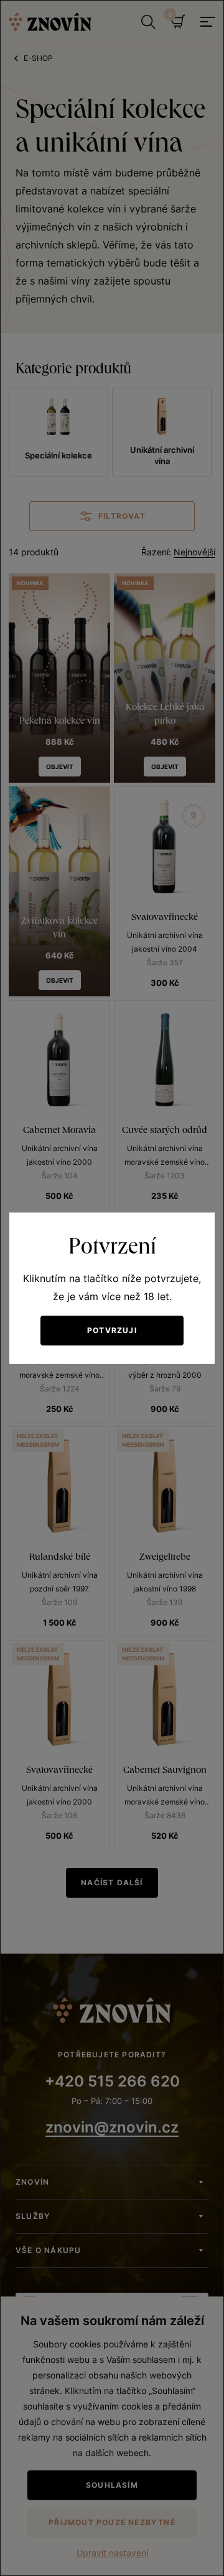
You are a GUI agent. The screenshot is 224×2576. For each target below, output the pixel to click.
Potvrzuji (112, 1330)
